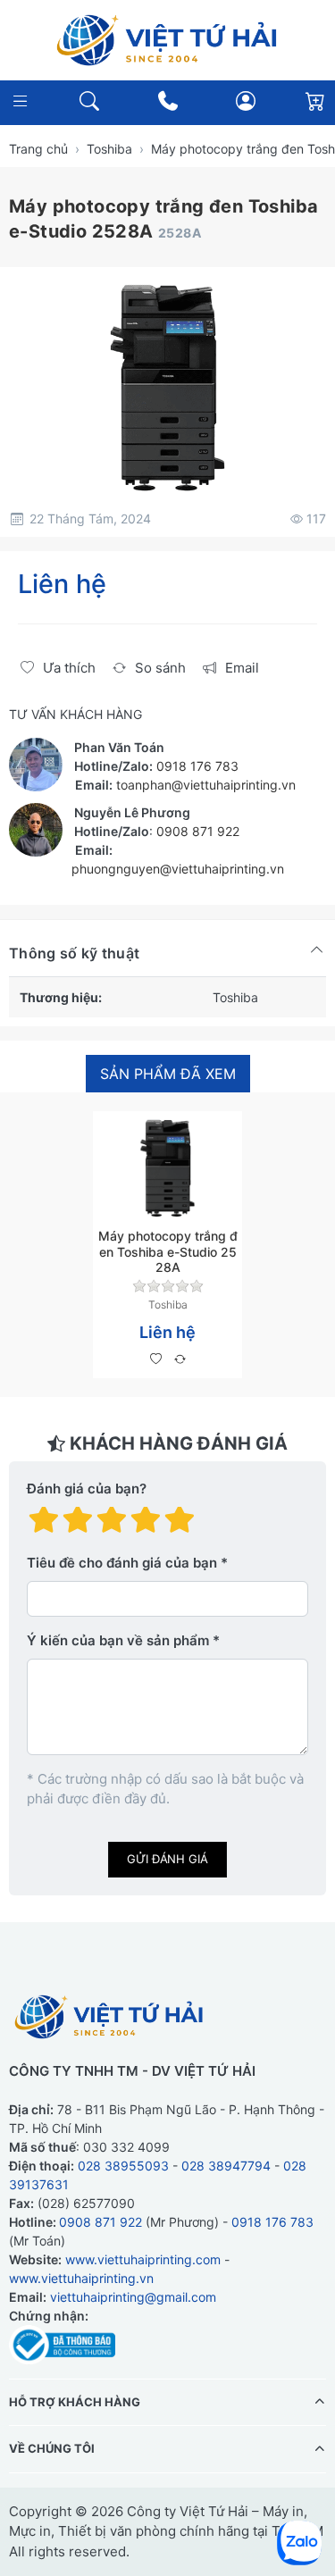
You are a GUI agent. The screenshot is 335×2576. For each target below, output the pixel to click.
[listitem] (167, 388)
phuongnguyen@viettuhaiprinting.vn (178, 869)
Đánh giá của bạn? (87, 1489)
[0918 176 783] (167, 101)
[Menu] (20, 101)
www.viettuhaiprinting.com (143, 2258)
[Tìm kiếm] (89, 101)
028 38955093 (123, 2165)
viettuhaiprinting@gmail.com (133, 2296)
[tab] (168, 1074)
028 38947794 (226, 2165)
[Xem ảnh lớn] (167, 388)
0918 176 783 (197, 766)
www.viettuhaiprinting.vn (81, 2277)
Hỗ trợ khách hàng (75, 2401)
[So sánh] (180, 1359)
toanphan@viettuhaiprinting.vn (206, 785)
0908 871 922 (198, 831)
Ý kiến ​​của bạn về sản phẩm (118, 1640)
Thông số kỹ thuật (74, 953)
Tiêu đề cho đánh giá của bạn (122, 1563)
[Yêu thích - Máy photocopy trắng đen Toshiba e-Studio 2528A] (156, 1359)
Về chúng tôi (52, 2448)
